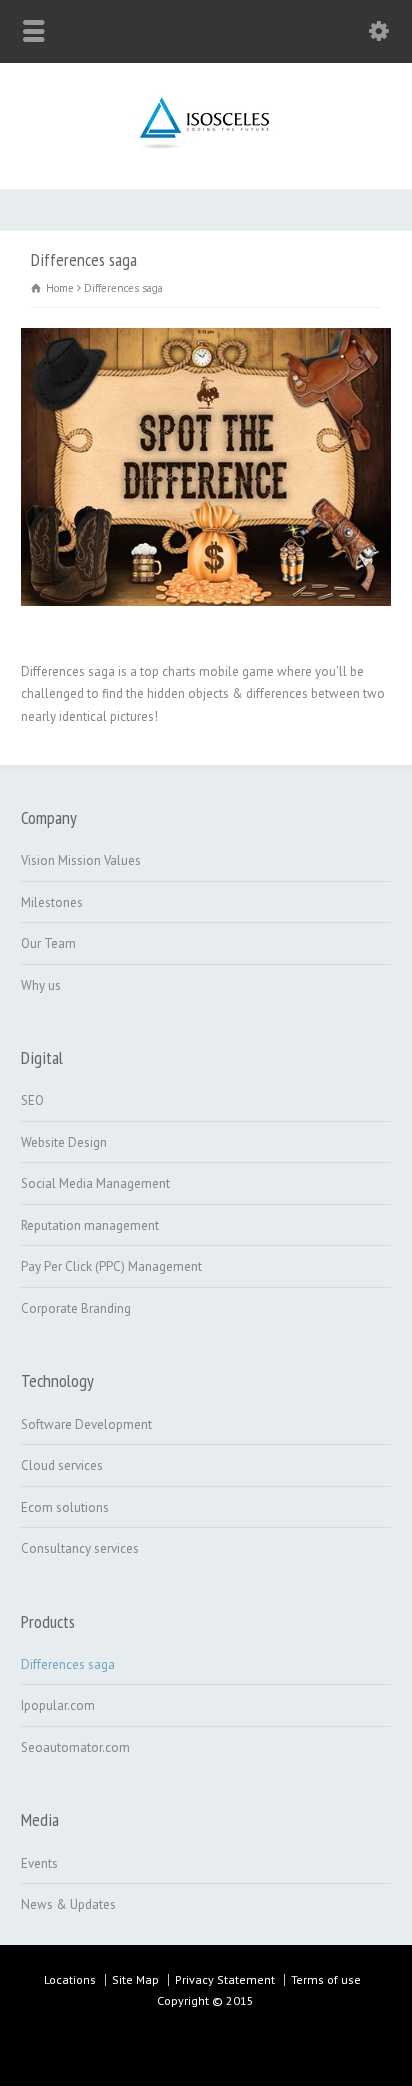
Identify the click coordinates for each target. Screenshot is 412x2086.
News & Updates (68, 1904)
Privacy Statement (225, 1979)
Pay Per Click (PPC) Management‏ (111, 1266)
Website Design (64, 1142)
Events (39, 1863)
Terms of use (326, 1979)
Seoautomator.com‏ (75, 1747)
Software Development (86, 1424)
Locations (70, 1979)
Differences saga (68, 1664)
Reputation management (90, 1225)
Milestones (52, 902)
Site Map (135, 1979)
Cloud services (62, 1465)
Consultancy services (80, 1548)
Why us (41, 985)
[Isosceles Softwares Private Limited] (206, 146)
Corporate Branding (76, 1308)
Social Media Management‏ (95, 1183)
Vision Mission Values (81, 860)
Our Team (48, 943)
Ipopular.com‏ (58, 1705)
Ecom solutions (65, 1507)
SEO (32, 1100)
